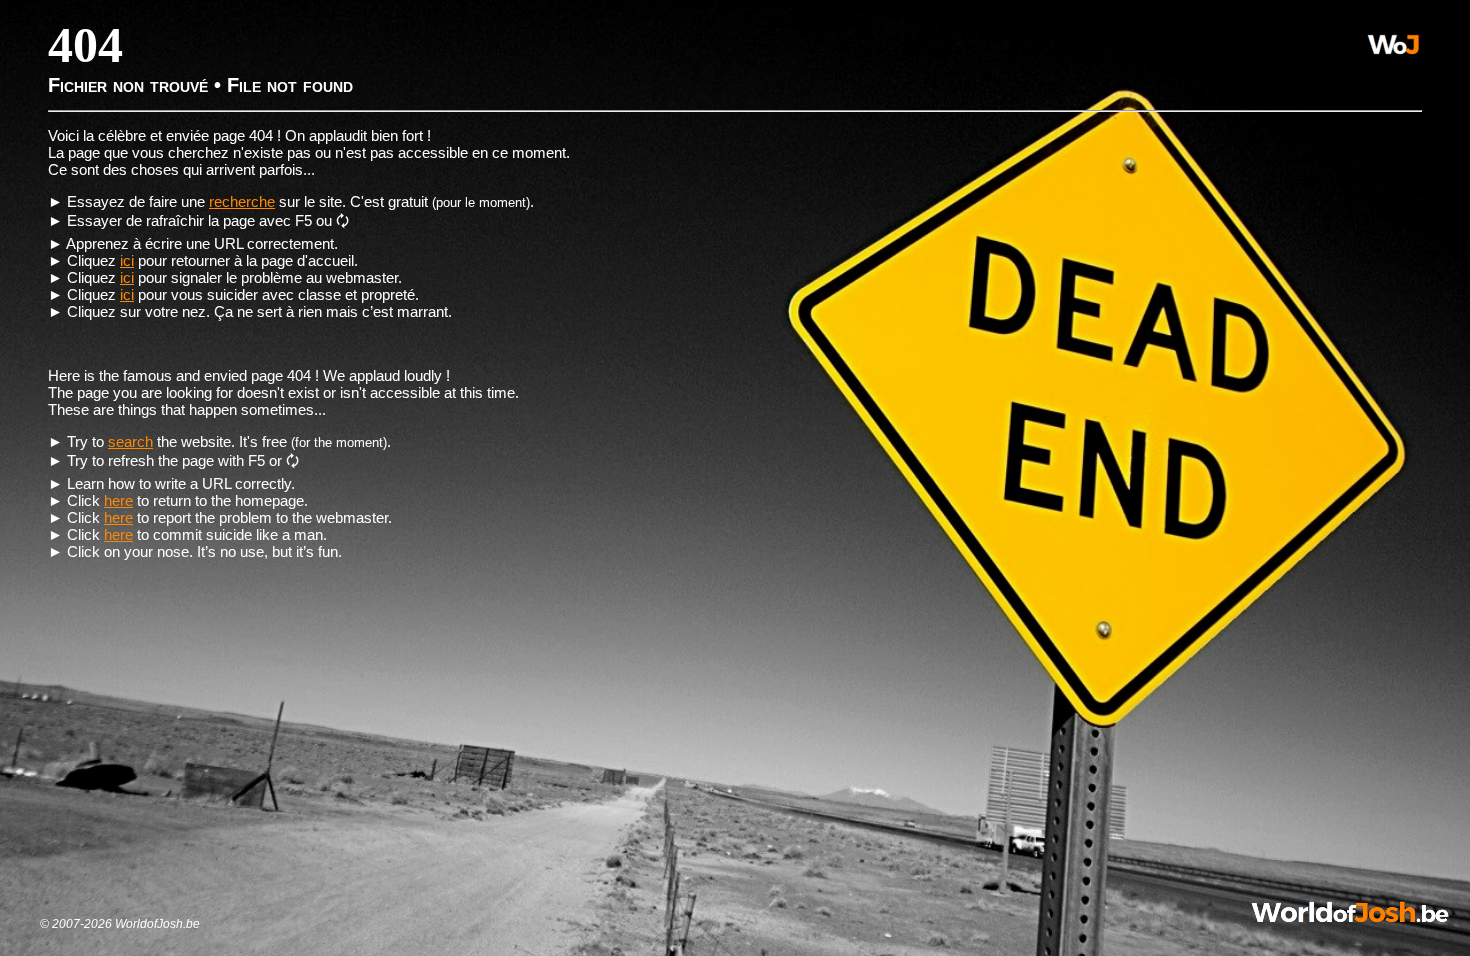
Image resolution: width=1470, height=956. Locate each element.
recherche (242, 201)
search (130, 441)
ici (127, 260)
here (118, 500)
